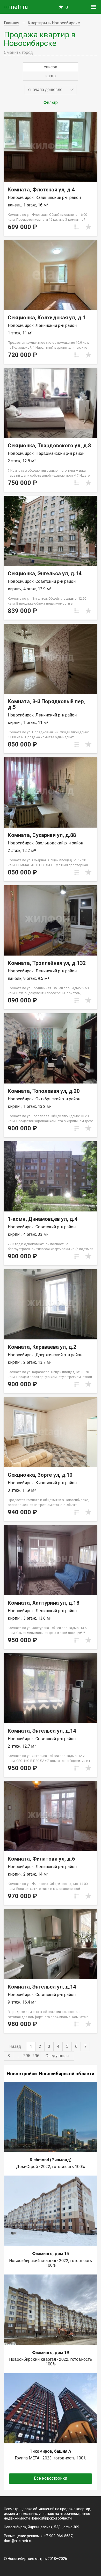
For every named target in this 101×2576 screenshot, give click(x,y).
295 (27, 2056)
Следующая (57, 2056)
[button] (51, 90)
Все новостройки (51, 2478)
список (51, 67)
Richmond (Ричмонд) (51, 2160)
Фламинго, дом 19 (51, 2353)
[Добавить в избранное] (88, 227)
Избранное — (67, 7)
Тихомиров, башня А (51, 2451)
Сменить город (18, 52)
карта (51, 76)
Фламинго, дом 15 (51, 2254)
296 (36, 2056)
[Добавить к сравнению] (77, 227)
